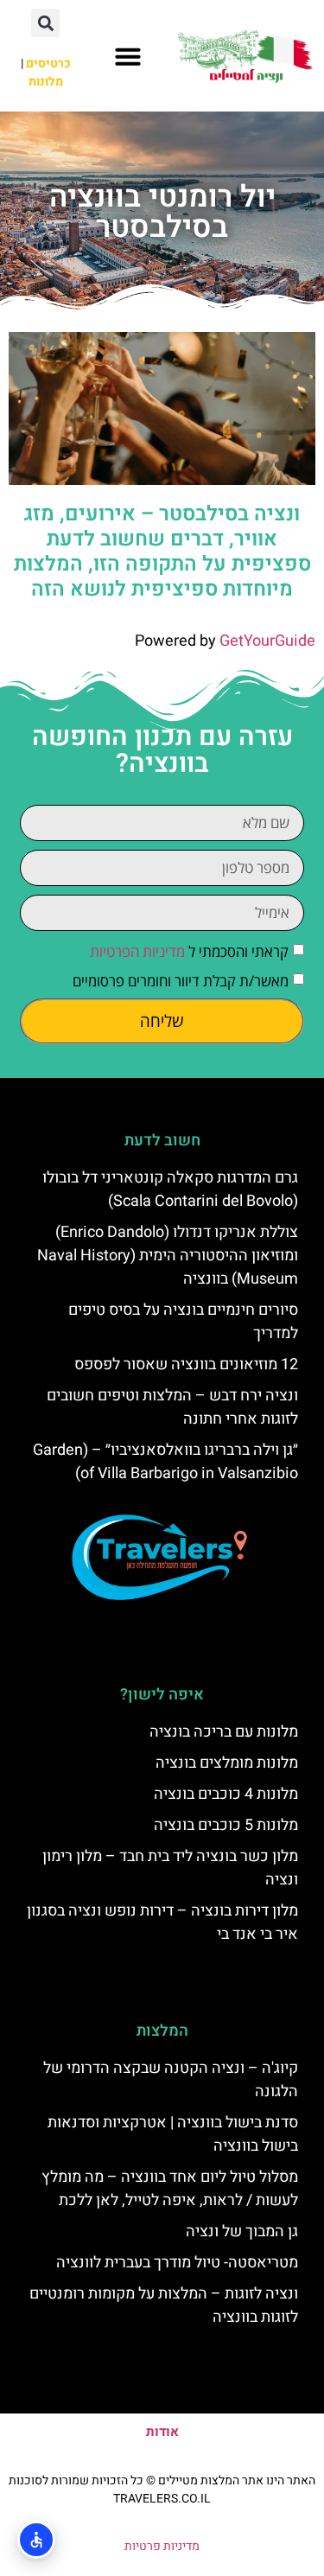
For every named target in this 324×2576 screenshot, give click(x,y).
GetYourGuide (267, 641)
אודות (162, 2432)
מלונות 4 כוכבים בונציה (226, 1794)
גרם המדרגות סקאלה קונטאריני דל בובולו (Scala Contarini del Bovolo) (170, 1189)
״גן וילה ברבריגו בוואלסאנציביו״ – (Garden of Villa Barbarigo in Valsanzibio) (165, 1462)
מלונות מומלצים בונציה (227, 1763)
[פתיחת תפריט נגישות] (36, 2540)
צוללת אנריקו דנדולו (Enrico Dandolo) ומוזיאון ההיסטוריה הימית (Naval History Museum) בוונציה (168, 1256)
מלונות (46, 82)
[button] (128, 56)
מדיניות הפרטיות (137, 951)
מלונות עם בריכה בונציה (224, 1732)
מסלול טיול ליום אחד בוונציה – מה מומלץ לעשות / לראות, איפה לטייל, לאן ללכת (170, 2189)
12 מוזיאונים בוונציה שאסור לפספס (186, 1365)
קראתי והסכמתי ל (189, 951)
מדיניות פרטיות (162, 2546)
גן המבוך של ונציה (242, 2232)
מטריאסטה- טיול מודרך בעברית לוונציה (177, 2263)
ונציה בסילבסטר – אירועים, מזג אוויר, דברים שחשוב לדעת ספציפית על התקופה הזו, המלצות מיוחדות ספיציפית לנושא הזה (162, 551)
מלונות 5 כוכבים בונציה (226, 1825)
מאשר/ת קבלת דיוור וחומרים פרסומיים (181, 981)
